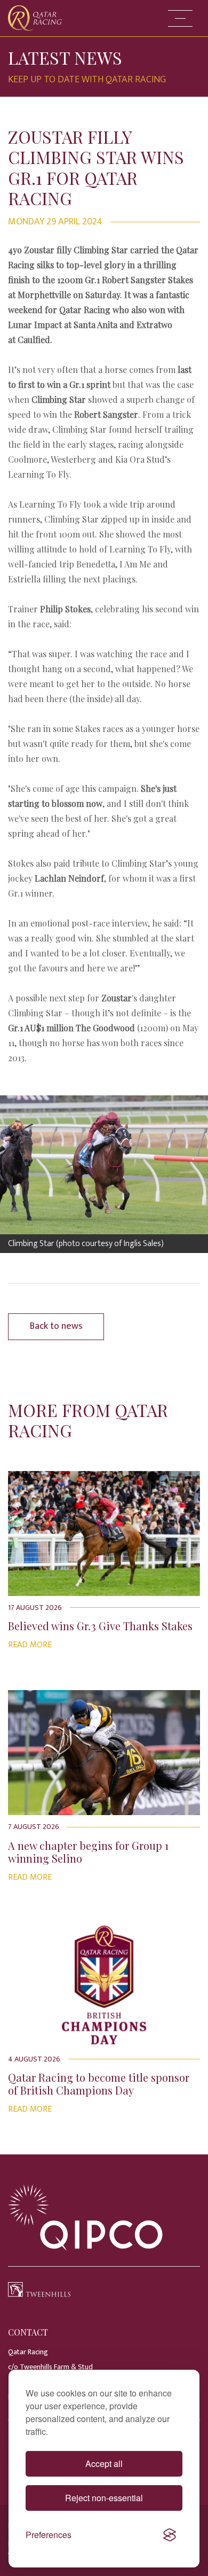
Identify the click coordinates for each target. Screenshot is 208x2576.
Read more (30, 1645)
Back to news (56, 1326)
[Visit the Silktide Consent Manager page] (170, 2535)
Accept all (104, 2464)
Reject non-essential (104, 2498)
